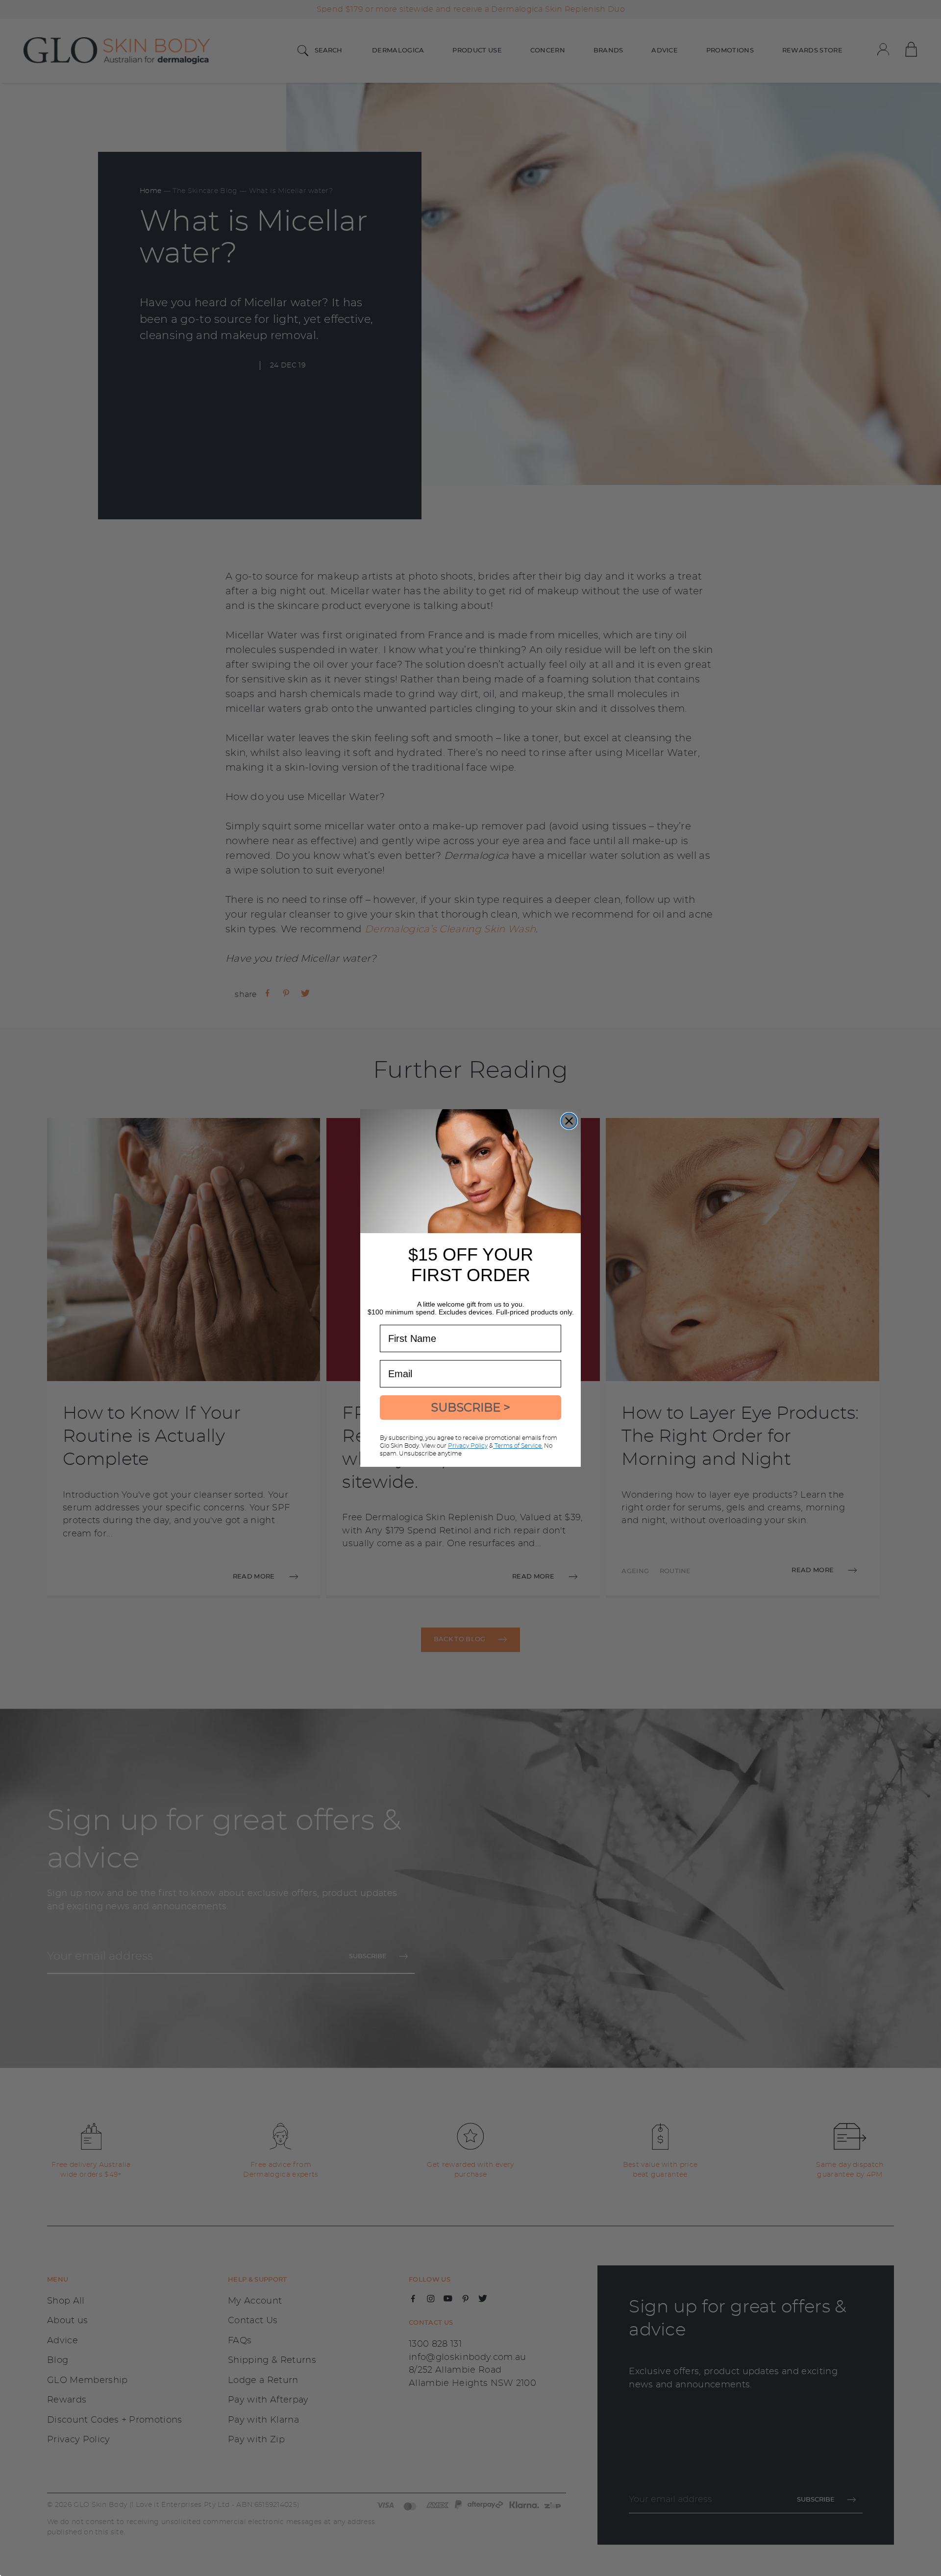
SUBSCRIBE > (470, 1407)
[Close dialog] (569, 1121)
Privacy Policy (468, 1446)
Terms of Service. (518, 1446)
